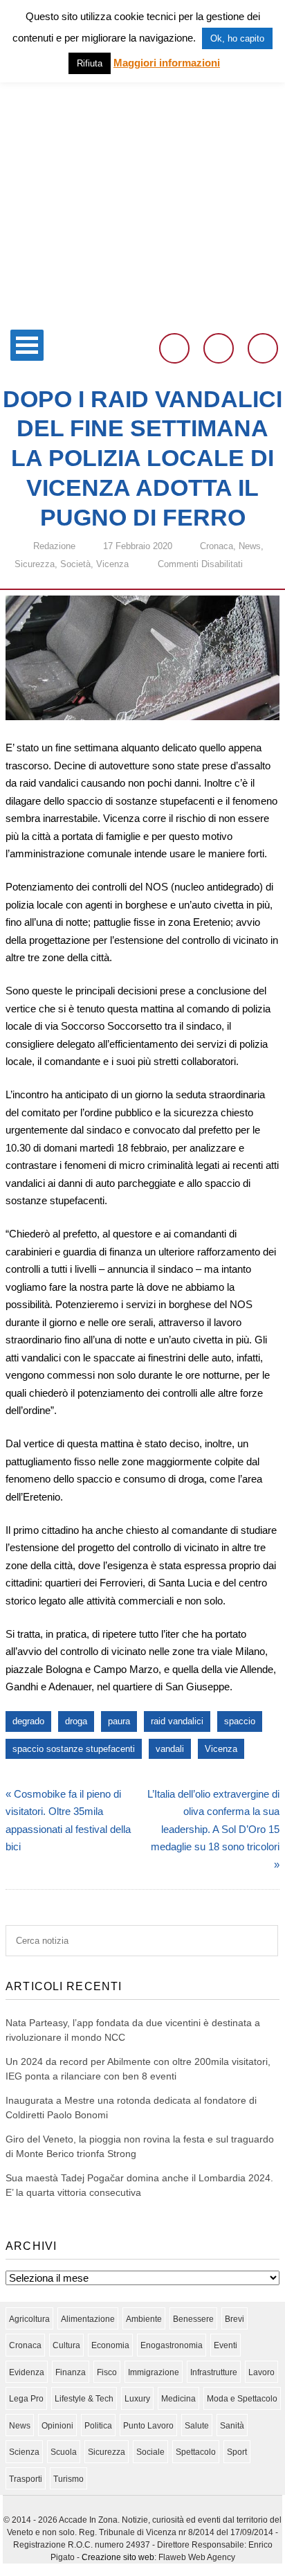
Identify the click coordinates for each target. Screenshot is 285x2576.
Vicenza (112, 564)
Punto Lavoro (148, 2426)
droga (76, 1721)
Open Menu (27, 345)
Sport (237, 2452)
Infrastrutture (214, 2372)
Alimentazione (88, 2319)
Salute (197, 2426)
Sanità (232, 2426)
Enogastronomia (172, 2345)
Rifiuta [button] (90, 63)
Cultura (66, 2345)
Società (75, 564)
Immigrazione (154, 2372)
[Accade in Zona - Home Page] (142, 314)
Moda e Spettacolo (242, 2399)
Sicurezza (35, 564)
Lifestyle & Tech (84, 2399)
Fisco (107, 2372)
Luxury (137, 2399)
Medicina (178, 2399)
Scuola (64, 2452)
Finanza (71, 2372)
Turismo (68, 2479)
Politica (98, 2426)
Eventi (226, 2345)
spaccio (240, 1721)
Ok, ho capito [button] (237, 38)
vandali (170, 1749)
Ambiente (144, 2319)
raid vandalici (177, 1721)
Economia (110, 2345)
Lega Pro (26, 2399)
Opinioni (57, 2426)
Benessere (193, 2319)
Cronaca (217, 546)
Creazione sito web (118, 2557)
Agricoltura (29, 2319)
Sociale (150, 2452)
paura (119, 1721)
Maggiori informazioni (167, 63)
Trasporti (26, 2479)
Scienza (24, 2452)
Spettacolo (196, 2452)
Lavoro (261, 2372)
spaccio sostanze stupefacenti (74, 1749)
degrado (28, 1721)
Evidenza (27, 2372)
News (250, 546)
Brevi (235, 2319)
